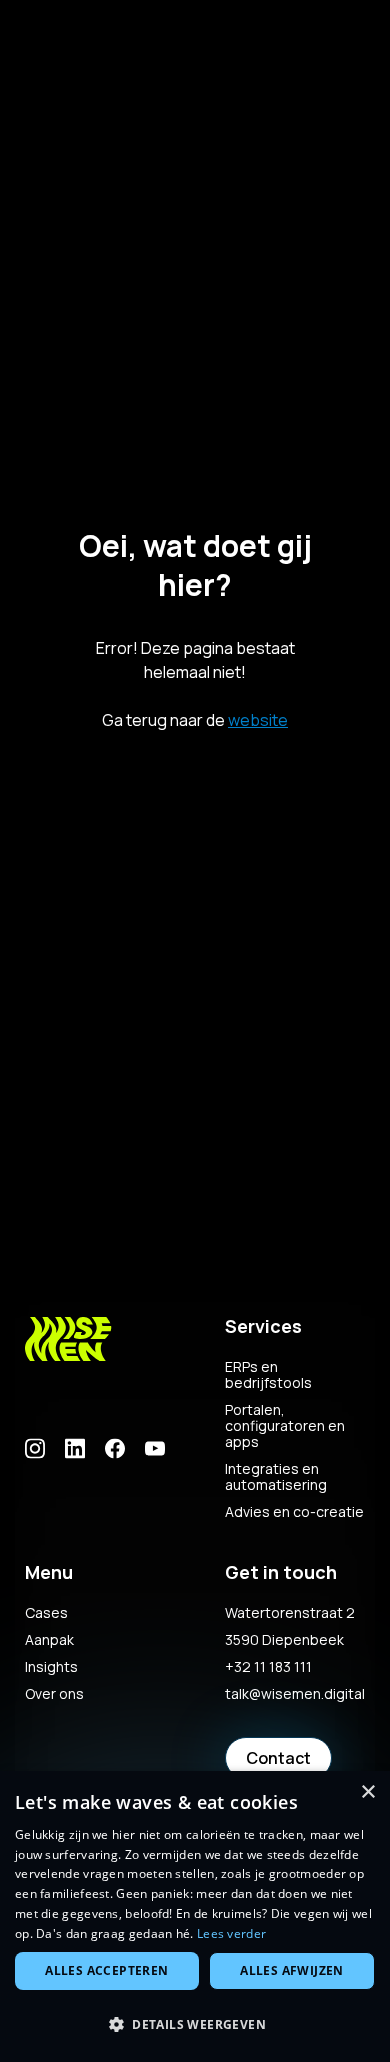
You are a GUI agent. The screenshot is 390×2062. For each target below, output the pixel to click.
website (258, 720)
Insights (51, 1667)
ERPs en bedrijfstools (268, 1375)
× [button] (367, 1792)
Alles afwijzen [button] (292, 1970)
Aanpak (49, 1640)
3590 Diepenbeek (284, 1640)
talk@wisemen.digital (295, 1694)
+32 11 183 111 (268, 1667)
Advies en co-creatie (294, 1512)
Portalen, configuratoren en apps (285, 1426)
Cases (46, 1613)
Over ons (54, 1694)
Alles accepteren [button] (106, 1970)
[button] (195, 2025)
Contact (278, 1758)
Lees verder (231, 1933)
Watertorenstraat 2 (290, 1613)
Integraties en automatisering (276, 1477)
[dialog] (195, 1916)
